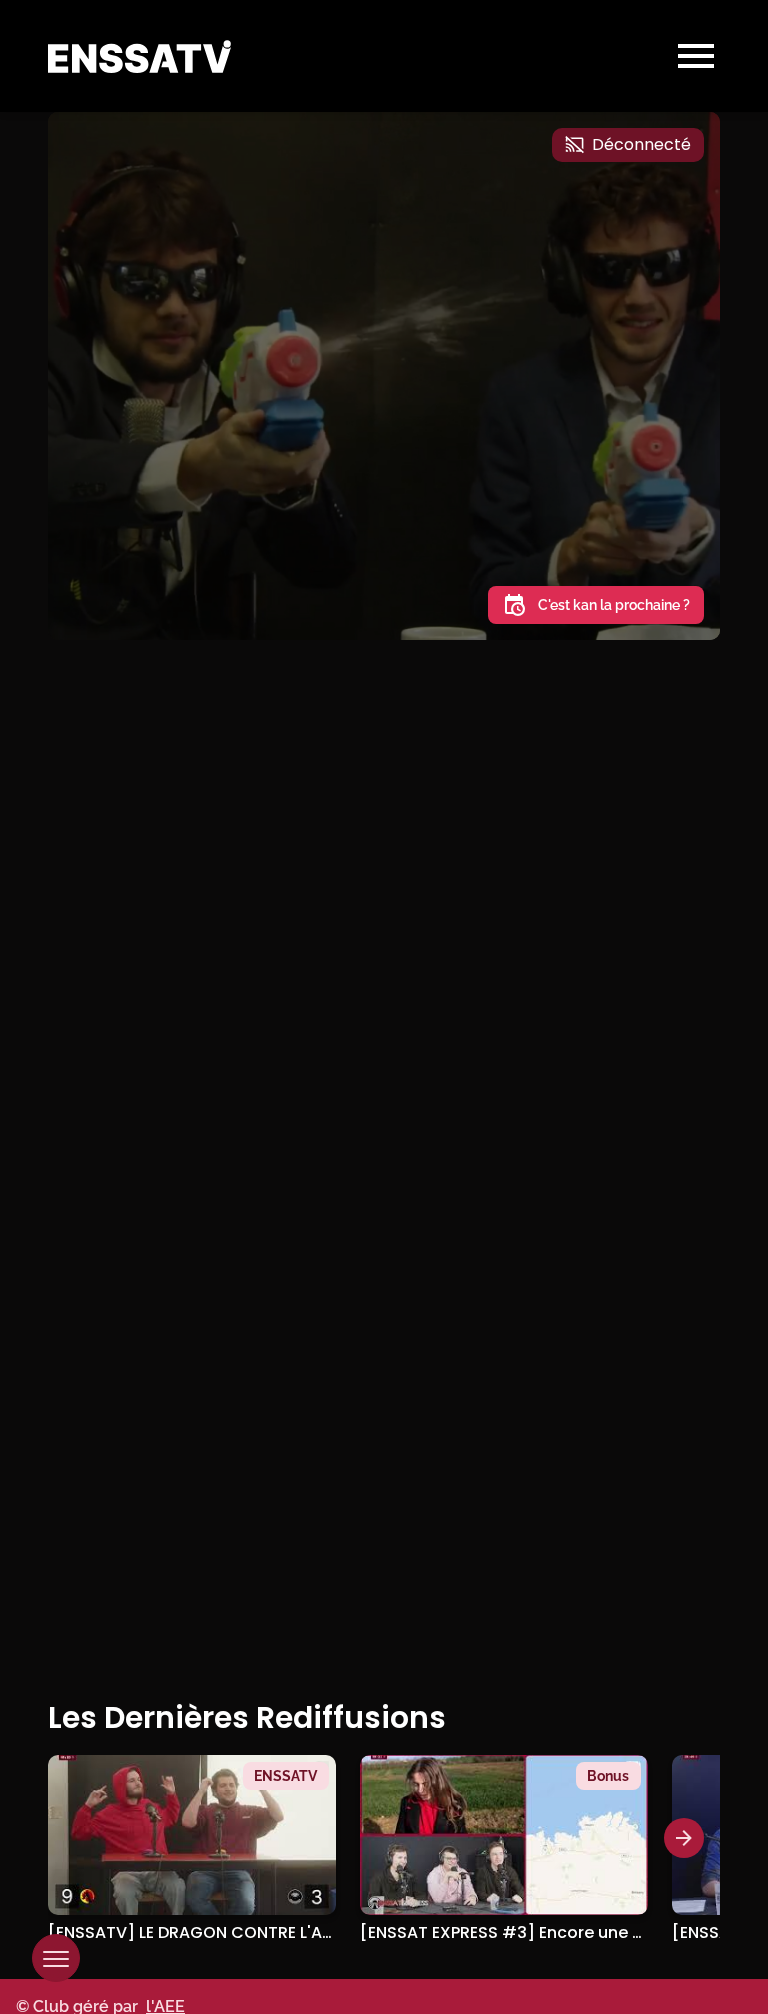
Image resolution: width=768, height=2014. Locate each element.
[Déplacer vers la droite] (684, 1838)
